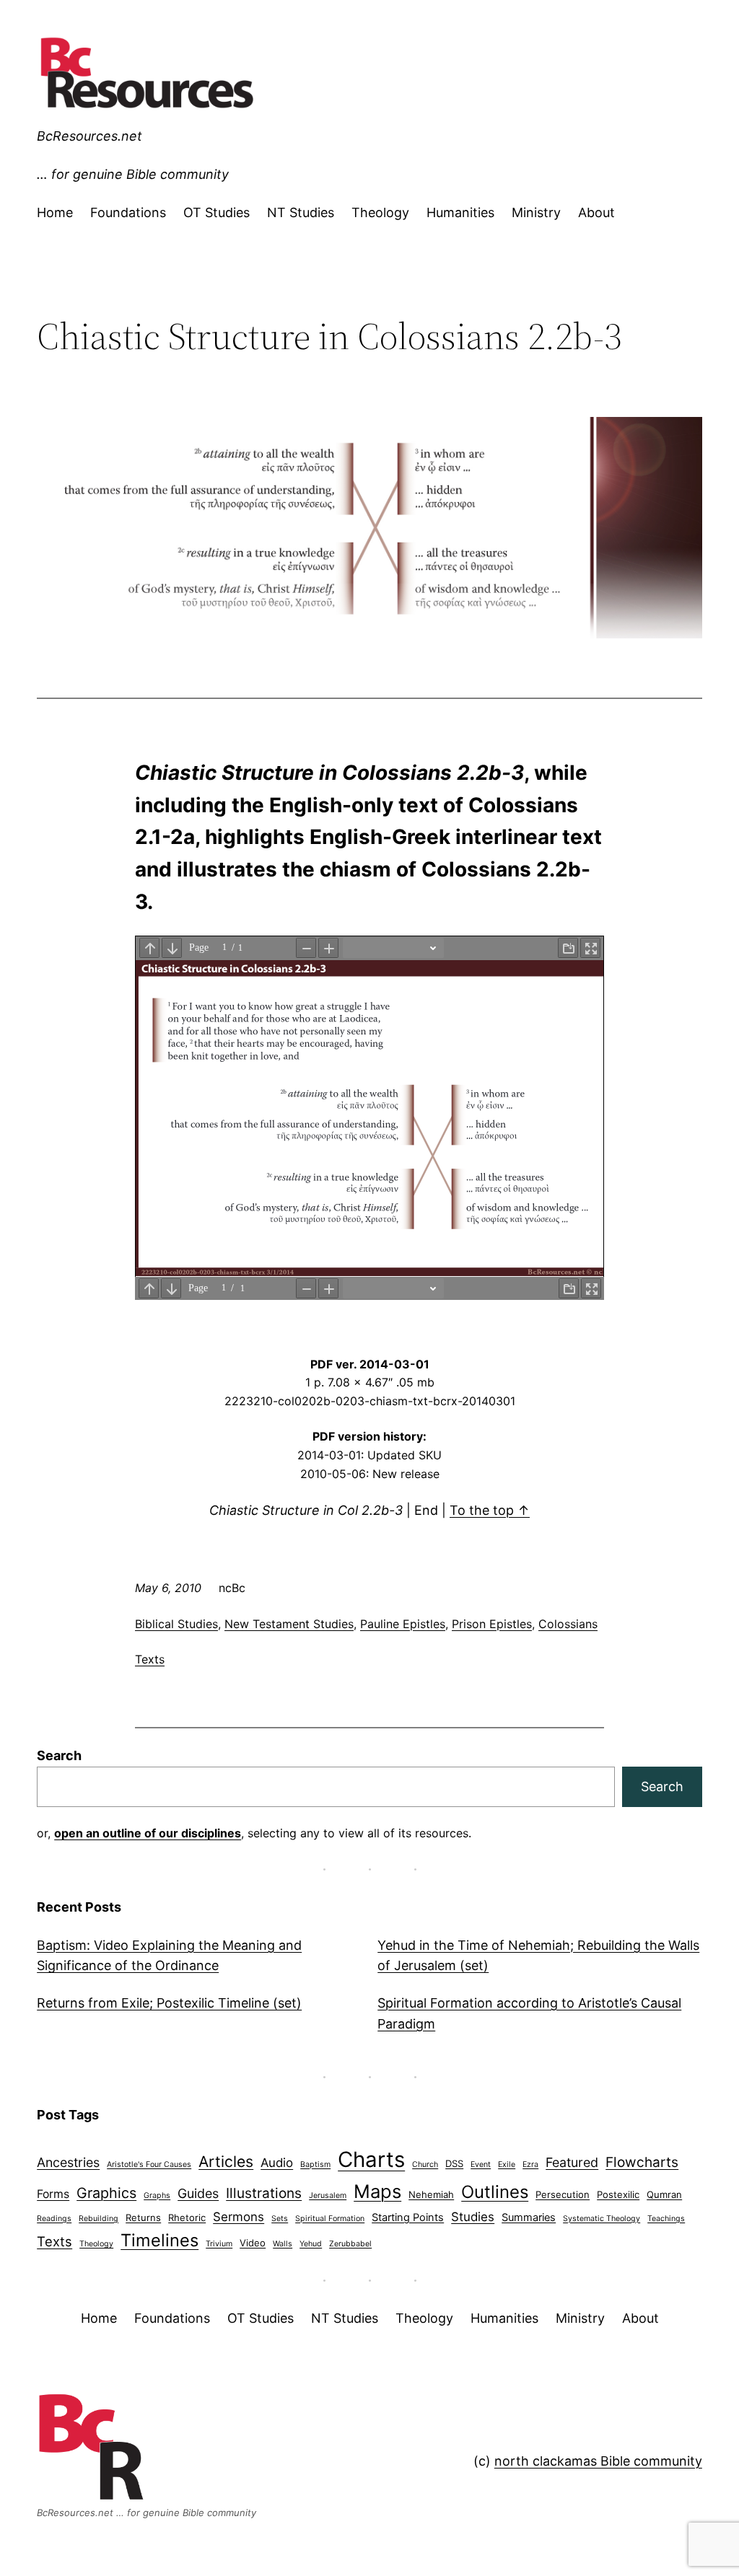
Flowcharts (642, 2162)
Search (59, 1755)
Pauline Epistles (403, 1624)
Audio (277, 2163)
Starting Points (408, 2217)
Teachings (666, 2219)
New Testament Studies (289, 1624)
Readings (54, 2219)
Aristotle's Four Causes (149, 2164)
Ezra (530, 2164)
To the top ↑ (490, 1510)
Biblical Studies (176, 1624)
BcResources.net (89, 136)
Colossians (568, 1624)
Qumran (664, 2194)
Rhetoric (187, 2217)
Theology (96, 2244)
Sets (280, 2219)
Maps (377, 2191)
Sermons (239, 2217)
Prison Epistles (492, 1624)
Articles (226, 2162)
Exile (507, 2164)
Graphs (157, 2195)
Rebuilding (99, 2219)
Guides (198, 2193)
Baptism (315, 2164)
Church (425, 2164)
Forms (53, 2194)
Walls (283, 2244)
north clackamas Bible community (598, 2461)
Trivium (219, 2244)
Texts (150, 1659)
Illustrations (264, 2193)
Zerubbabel (350, 2244)
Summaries (529, 2217)
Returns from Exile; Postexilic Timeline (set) (169, 2003)
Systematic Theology (602, 2219)
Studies (473, 2217)
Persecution (563, 2194)
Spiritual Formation (330, 2219)
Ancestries (68, 2162)
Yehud (311, 2244)
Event (481, 2164)
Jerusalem (328, 2195)
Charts (371, 2159)
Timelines (159, 2240)
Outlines (495, 2192)
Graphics (106, 2193)
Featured (572, 2162)
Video (253, 2243)
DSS (454, 2163)
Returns (143, 2217)
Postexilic (618, 2194)
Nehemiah (431, 2194)
